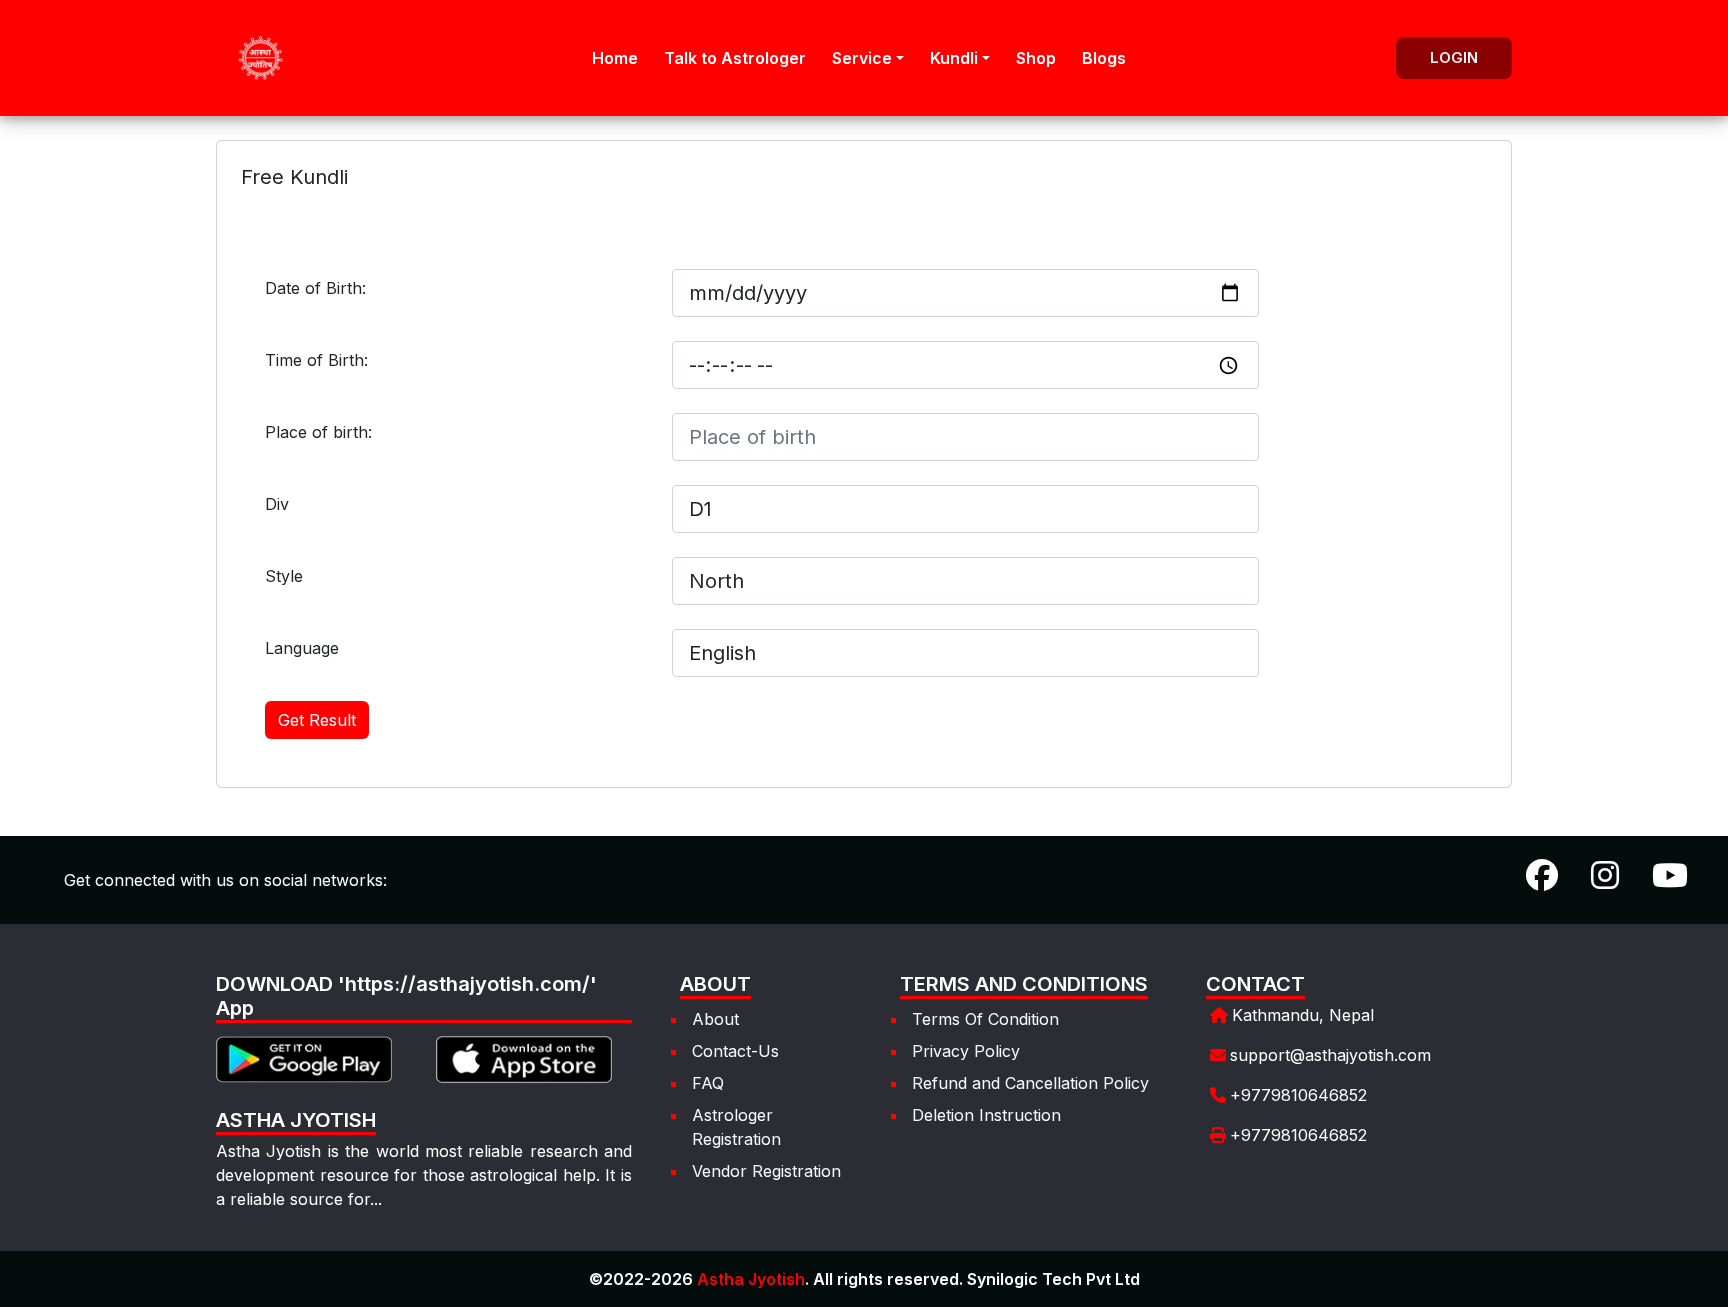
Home (615, 58)
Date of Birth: (315, 288)
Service (862, 58)
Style (284, 576)
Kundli (954, 58)
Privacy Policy (966, 1051)
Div (277, 504)
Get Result (317, 720)
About (715, 1019)
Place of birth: (318, 432)
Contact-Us (735, 1051)
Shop (1036, 58)
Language (302, 648)
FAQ (708, 1083)
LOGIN (1454, 57)
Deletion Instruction (986, 1115)
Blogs (1104, 58)
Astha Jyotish (751, 1279)
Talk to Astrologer (735, 58)
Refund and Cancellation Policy (1030, 1083)
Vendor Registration (766, 1171)
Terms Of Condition (985, 1019)
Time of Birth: (316, 360)
